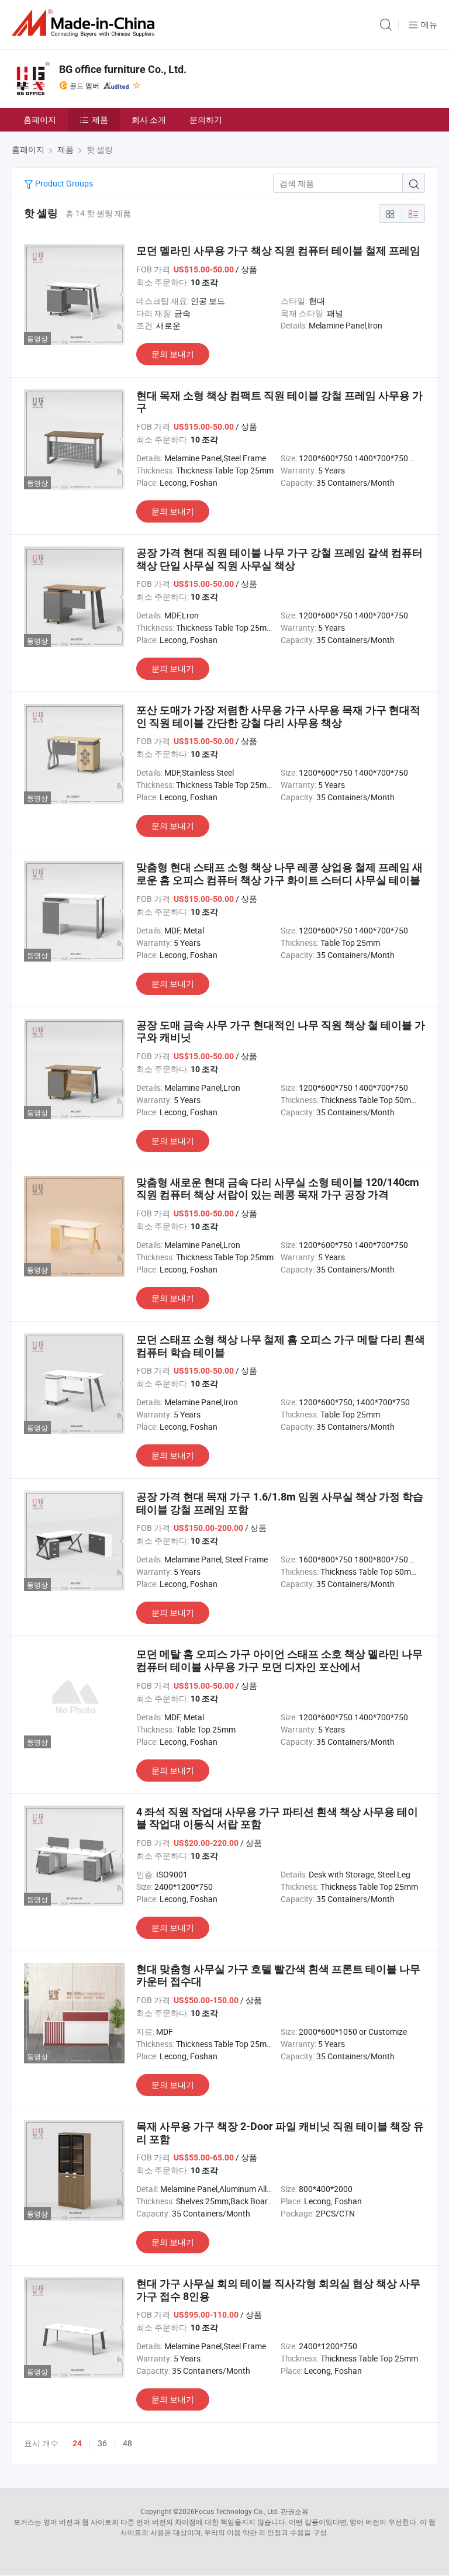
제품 (100, 120)
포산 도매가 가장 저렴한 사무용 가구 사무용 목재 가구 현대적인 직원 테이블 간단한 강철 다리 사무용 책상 (278, 716)
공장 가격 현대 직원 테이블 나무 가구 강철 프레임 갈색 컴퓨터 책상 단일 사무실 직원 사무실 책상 (279, 559)
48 (127, 2443)
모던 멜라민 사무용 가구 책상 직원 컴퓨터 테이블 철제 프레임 (278, 250)
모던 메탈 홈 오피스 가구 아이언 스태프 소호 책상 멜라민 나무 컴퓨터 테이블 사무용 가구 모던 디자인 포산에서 (279, 1660)
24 (77, 2443)
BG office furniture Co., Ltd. (123, 69)
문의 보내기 (173, 354)
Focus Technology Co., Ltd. (237, 2511)
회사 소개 (149, 120)
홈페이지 (40, 120)
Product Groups (63, 183)
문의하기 (206, 120)
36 (102, 2443)
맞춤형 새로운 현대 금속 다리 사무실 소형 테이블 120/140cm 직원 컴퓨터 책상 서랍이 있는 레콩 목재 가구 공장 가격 (278, 1189)
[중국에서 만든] (85, 23)
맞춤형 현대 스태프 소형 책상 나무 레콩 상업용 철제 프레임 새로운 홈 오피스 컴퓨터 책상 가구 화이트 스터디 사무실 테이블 (279, 874)
